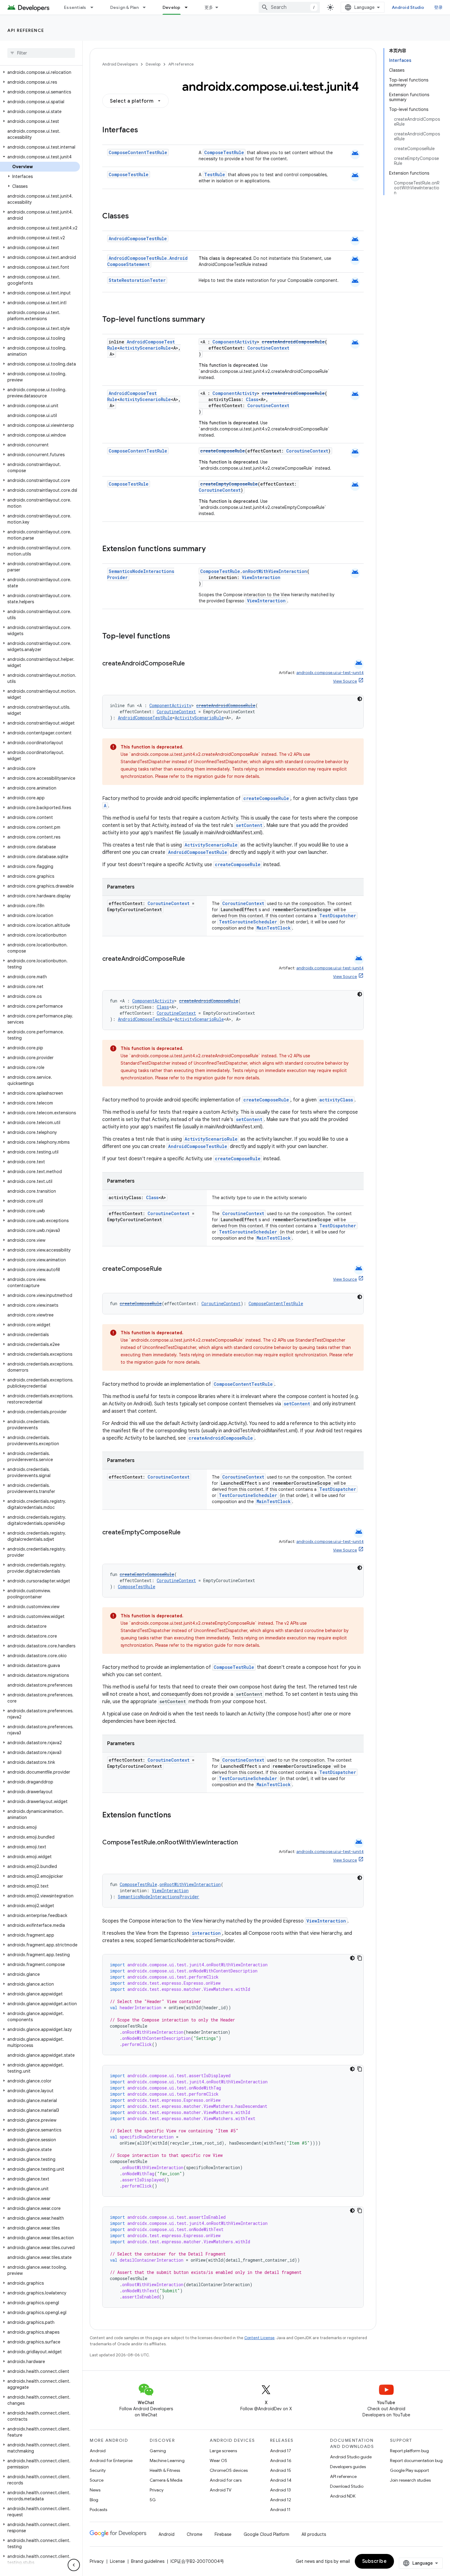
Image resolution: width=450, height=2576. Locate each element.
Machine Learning (167, 2460)
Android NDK (343, 2496)
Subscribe (375, 2561)
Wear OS (218, 2460)
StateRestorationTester (137, 280)
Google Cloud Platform (266, 2534)
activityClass (336, 1100)
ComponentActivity (235, 342)
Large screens (223, 2451)
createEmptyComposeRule (229, 484)
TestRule (215, 174)
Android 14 (281, 2480)
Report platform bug (409, 2451)
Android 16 (281, 2460)
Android (98, 2451)
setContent (249, 825)
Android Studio (408, 7)
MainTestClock (274, 928)
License (117, 2561)
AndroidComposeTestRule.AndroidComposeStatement (147, 261)
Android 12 (281, 2500)
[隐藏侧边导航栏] (74, 2565)
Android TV (221, 2490)
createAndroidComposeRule (293, 342)
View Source (345, 681)
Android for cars (226, 2480)
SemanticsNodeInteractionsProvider (159, 1897)
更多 (209, 7)
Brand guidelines (148, 2561)
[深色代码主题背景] (360, 699)
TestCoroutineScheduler (248, 922)
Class (252, 399)
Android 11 (280, 2510)
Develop (172, 7)
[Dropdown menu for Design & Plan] (147, 7)
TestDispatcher (338, 916)
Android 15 (281, 2470)
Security (98, 2470)
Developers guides (348, 2467)
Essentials (75, 7)
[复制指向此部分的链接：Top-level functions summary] (211, 320)
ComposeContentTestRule (138, 152)
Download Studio (347, 2486)
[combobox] (289, 7)
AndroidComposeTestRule (138, 239)
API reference (26, 30)
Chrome (195, 2534)
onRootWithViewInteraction (275, 571)
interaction (206, 1933)
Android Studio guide (351, 2457)
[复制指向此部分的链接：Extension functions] (177, 1816)
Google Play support (409, 2470)
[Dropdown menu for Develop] (189, 7)
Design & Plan (124, 7)
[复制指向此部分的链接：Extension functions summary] (212, 549)
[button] (40, 72)
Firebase (223, 2534)
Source (97, 2480)
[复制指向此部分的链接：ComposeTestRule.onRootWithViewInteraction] (244, 1843)
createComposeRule (223, 451)
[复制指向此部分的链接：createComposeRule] (168, 1269)
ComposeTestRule (224, 152)
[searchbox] (41, 53)
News (95, 2490)
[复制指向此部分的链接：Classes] (135, 217)
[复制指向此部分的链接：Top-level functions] (176, 637)
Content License (259, 2338)
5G (153, 2500)
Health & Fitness (165, 2470)
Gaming (158, 2451)
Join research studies (410, 2480)
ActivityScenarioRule (145, 348)
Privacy (157, 2490)
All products (314, 2534)
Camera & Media (166, 2480)
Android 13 (280, 2490)
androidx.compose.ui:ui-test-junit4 (330, 673)
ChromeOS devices (229, 2470)
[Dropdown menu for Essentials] (95, 7)
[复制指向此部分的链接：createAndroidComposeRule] (191, 664)
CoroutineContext (268, 348)
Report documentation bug (416, 2460)
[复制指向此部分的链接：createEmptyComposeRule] (187, 1533)
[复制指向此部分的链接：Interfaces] (144, 131)
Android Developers (120, 64)
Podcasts (98, 2510)
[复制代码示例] (360, 1958)
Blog (94, 2500)
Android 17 (281, 2451)
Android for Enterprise (111, 2460)
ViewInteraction (261, 577)
